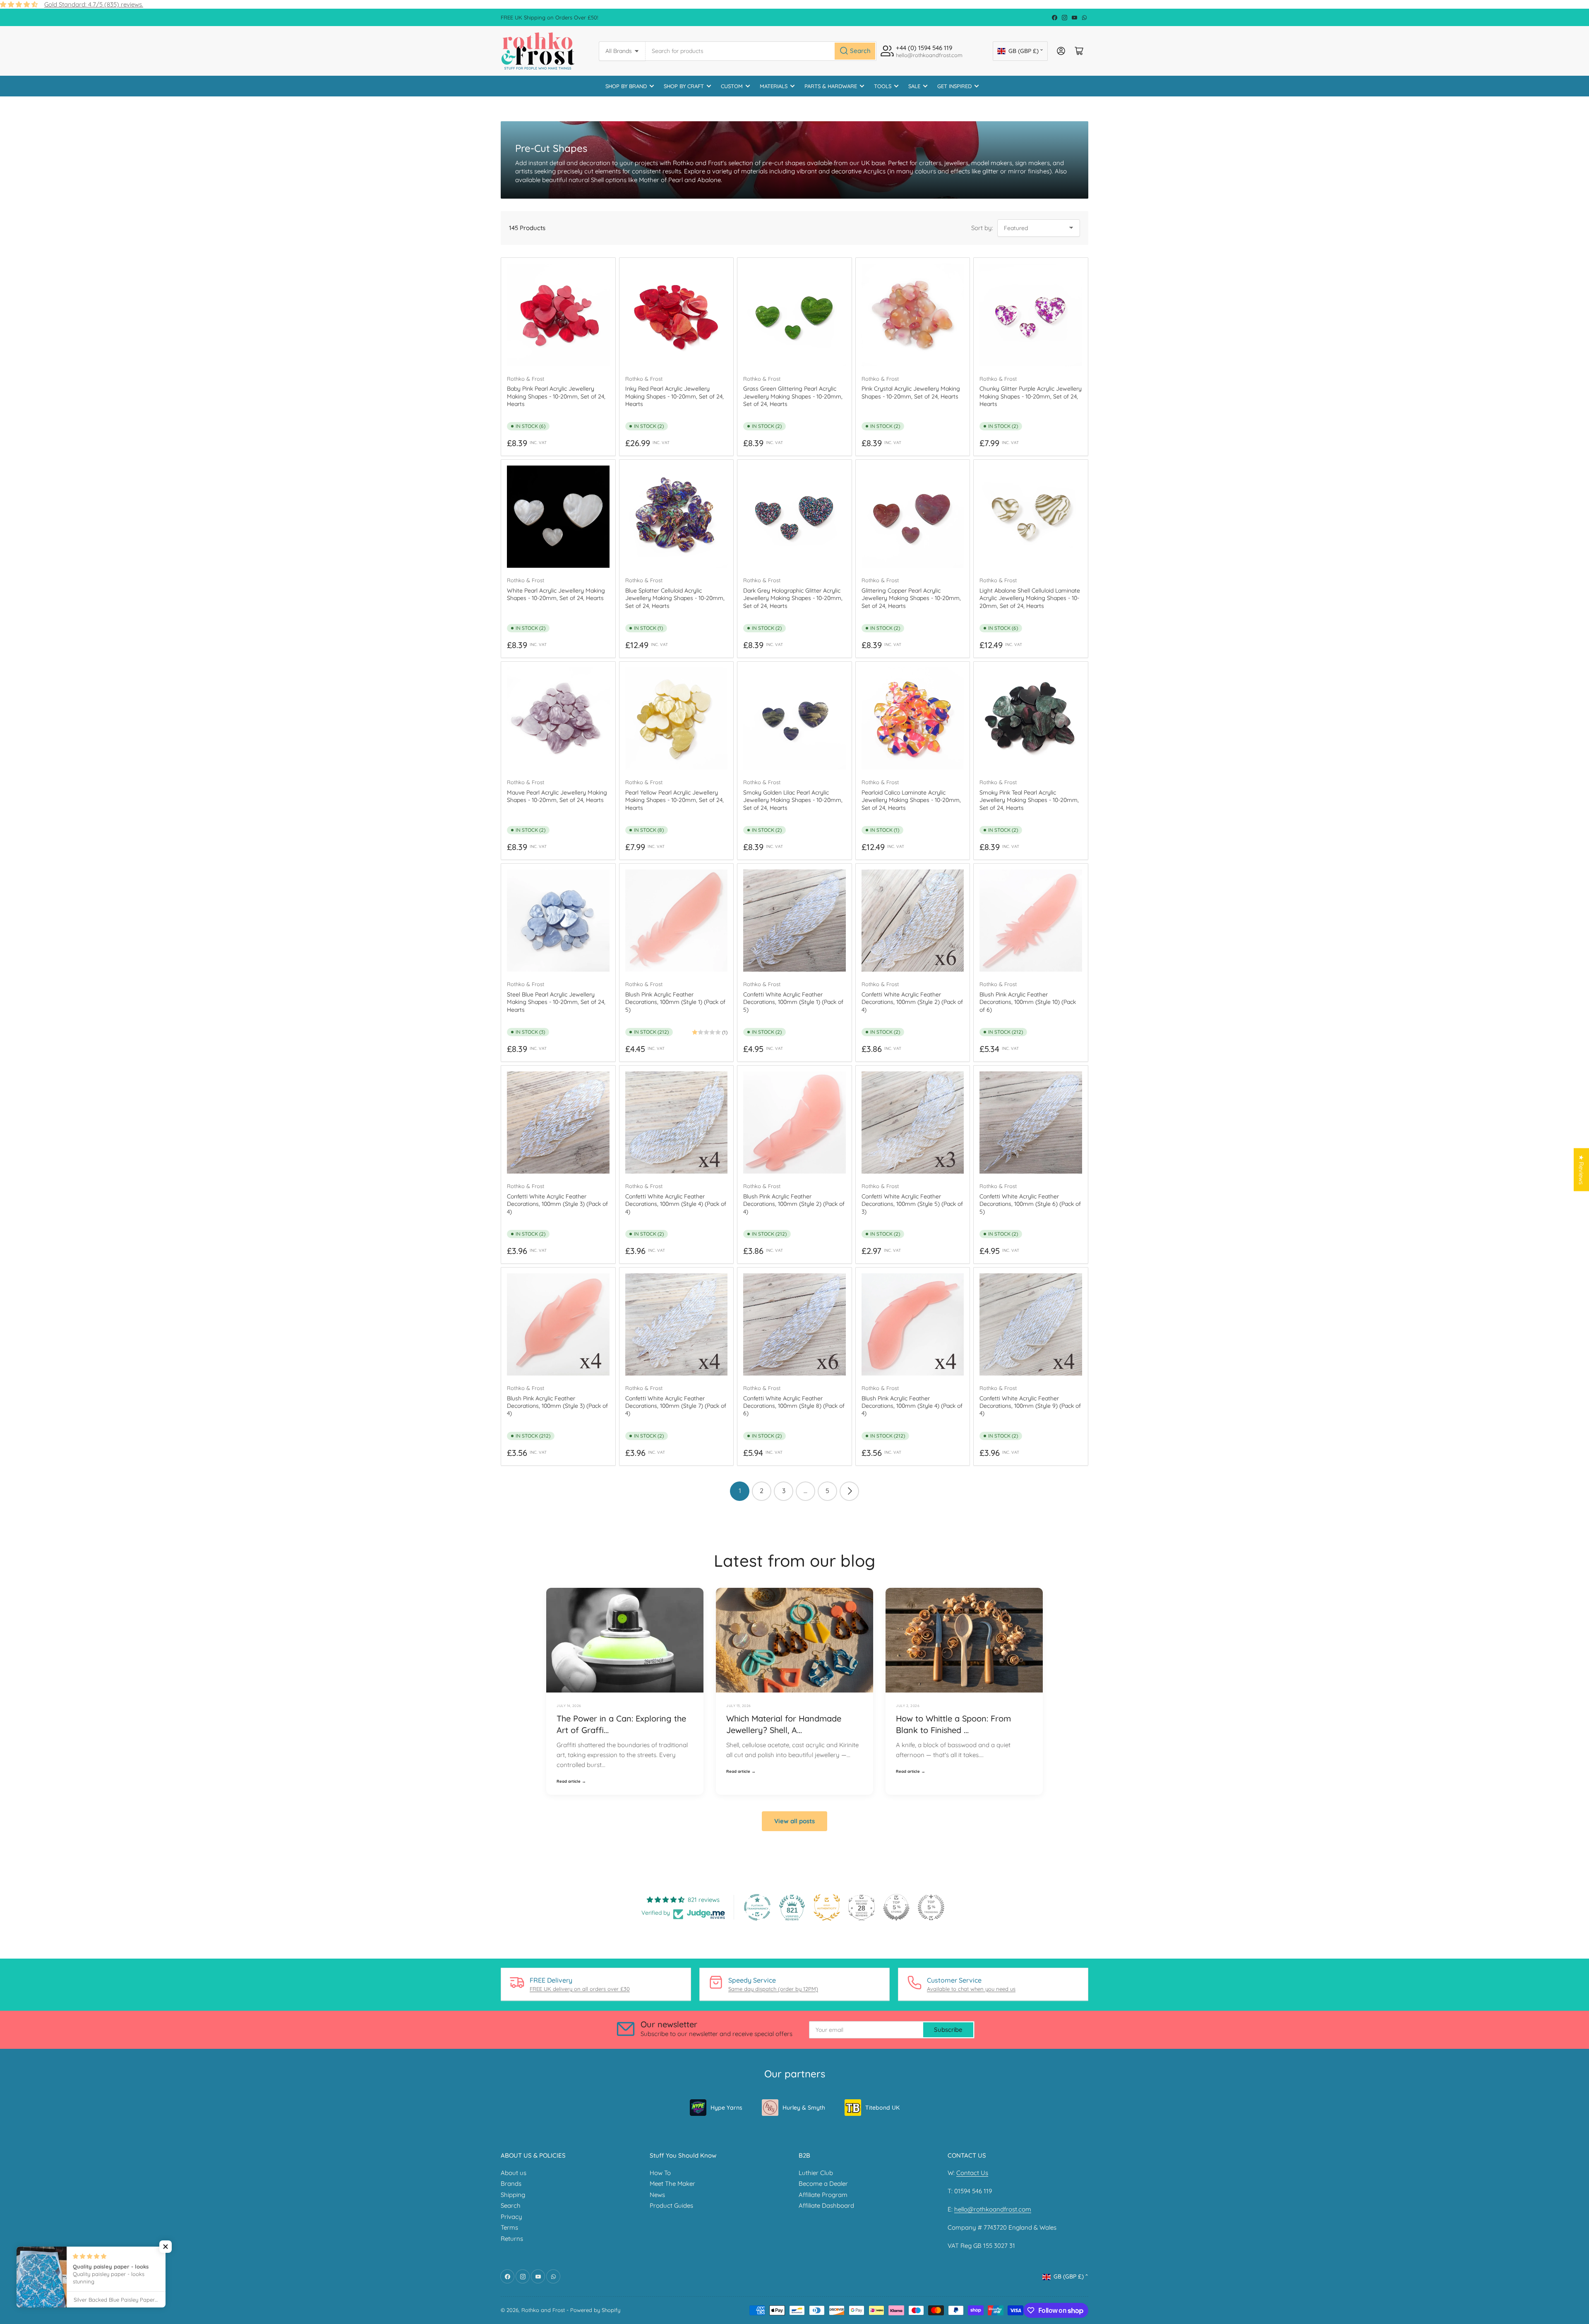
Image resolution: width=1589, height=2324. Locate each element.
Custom (732, 86)
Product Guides (671, 2205)
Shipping (513, 2195)
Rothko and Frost (543, 2310)
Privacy (511, 2217)
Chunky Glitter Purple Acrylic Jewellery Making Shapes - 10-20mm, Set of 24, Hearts (1031, 396)
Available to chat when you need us (971, 1989)
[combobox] (761, 51)
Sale (914, 86)
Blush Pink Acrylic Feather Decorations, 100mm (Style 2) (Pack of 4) (794, 1204)
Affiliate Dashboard (826, 2205)
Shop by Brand (626, 86)
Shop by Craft (684, 86)
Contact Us (972, 2173)
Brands (511, 2184)
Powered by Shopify (595, 2310)
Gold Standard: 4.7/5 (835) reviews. (94, 4)
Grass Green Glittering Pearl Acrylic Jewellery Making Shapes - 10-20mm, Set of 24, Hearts (793, 396)
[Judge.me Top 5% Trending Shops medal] (931, 1907)
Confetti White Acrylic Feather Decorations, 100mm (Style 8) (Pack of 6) (794, 1406)
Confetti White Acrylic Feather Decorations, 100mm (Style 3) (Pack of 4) (557, 1204)
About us (514, 2173)
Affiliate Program (823, 2195)
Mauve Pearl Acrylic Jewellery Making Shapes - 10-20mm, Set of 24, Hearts (557, 796)
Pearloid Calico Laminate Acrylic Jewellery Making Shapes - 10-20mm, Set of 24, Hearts (911, 800)
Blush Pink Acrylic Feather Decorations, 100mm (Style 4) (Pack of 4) (912, 1406)
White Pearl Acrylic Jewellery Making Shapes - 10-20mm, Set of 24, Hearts (556, 594)
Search (511, 2205)
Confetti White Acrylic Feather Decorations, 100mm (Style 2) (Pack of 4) (912, 1002)
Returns (512, 2239)
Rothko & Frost (526, 379)
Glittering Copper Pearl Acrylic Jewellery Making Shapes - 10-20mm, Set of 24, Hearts (911, 598)
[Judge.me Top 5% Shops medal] (896, 1907)
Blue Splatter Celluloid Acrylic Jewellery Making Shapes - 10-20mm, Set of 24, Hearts (675, 598)
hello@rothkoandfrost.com (993, 2209)
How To (660, 2173)
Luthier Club (816, 2173)
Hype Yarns (726, 2108)
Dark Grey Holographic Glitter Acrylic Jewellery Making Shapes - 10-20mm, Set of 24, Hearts (793, 598)
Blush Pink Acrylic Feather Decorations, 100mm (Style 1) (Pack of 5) (675, 1002)
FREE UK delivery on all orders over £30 (580, 1989)
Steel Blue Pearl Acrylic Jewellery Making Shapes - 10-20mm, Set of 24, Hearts (556, 1002)
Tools (883, 86)
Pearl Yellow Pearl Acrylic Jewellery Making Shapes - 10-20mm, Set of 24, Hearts (674, 800)
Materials (774, 86)
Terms (509, 2227)
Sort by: (982, 228)
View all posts (794, 1821)
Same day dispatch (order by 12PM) (773, 1989)
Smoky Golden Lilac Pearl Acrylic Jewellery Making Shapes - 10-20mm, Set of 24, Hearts (793, 800)
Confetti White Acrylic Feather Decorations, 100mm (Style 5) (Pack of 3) (912, 1204)
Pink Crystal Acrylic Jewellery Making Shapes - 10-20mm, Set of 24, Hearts (911, 392)
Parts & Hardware (831, 86)
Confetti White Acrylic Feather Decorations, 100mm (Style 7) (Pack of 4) (676, 1406)
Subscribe (948, 2030)
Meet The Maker (672, 2184)
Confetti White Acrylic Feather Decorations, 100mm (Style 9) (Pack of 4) (1030, 1406)
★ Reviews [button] (1581, 1170)
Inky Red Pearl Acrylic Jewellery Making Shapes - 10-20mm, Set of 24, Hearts (674, 396)
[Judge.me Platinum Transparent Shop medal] (757, 1907)
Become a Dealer (823, 2184)
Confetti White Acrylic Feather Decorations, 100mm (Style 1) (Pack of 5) (793, 1002)
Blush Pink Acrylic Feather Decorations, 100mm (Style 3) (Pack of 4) (557, 1406)
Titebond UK (882, 2108)
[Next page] (849, 1491)
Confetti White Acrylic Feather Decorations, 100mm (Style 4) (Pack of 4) (676, 1204)
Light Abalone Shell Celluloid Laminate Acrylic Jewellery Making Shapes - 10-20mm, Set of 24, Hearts (1030, 598)
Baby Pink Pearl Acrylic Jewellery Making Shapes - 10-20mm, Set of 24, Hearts (556, 396)
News (657, 2195)
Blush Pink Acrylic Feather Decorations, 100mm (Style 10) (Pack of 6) (1028, 1002)
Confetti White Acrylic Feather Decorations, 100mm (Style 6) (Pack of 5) (1030, 1204)
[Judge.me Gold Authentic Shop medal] (827, 1907)
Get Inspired (954, 86)
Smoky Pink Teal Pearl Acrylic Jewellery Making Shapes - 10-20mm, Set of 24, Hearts (1029, 800)
